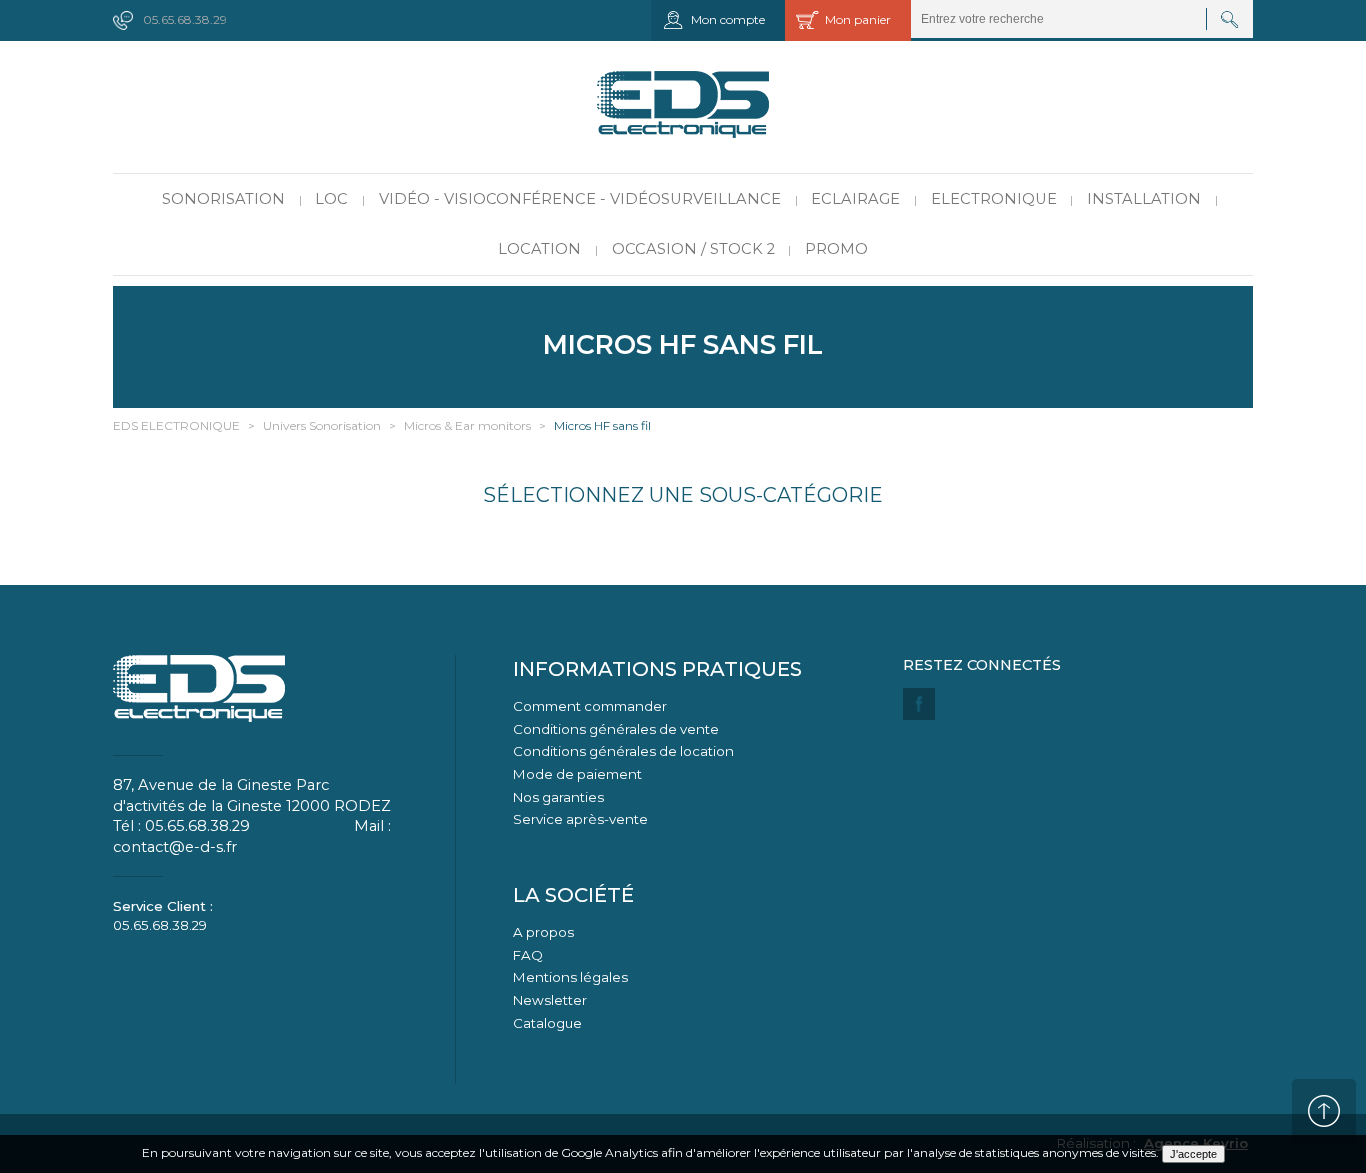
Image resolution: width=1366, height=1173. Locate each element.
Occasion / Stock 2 (693, 249)
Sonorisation (223, 199)
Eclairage (855, 199)
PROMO (836, 249)
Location (539, 249)
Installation (1144, 199)
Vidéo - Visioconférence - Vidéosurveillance (580, 199)
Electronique (994, 199)
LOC (331, 199)
